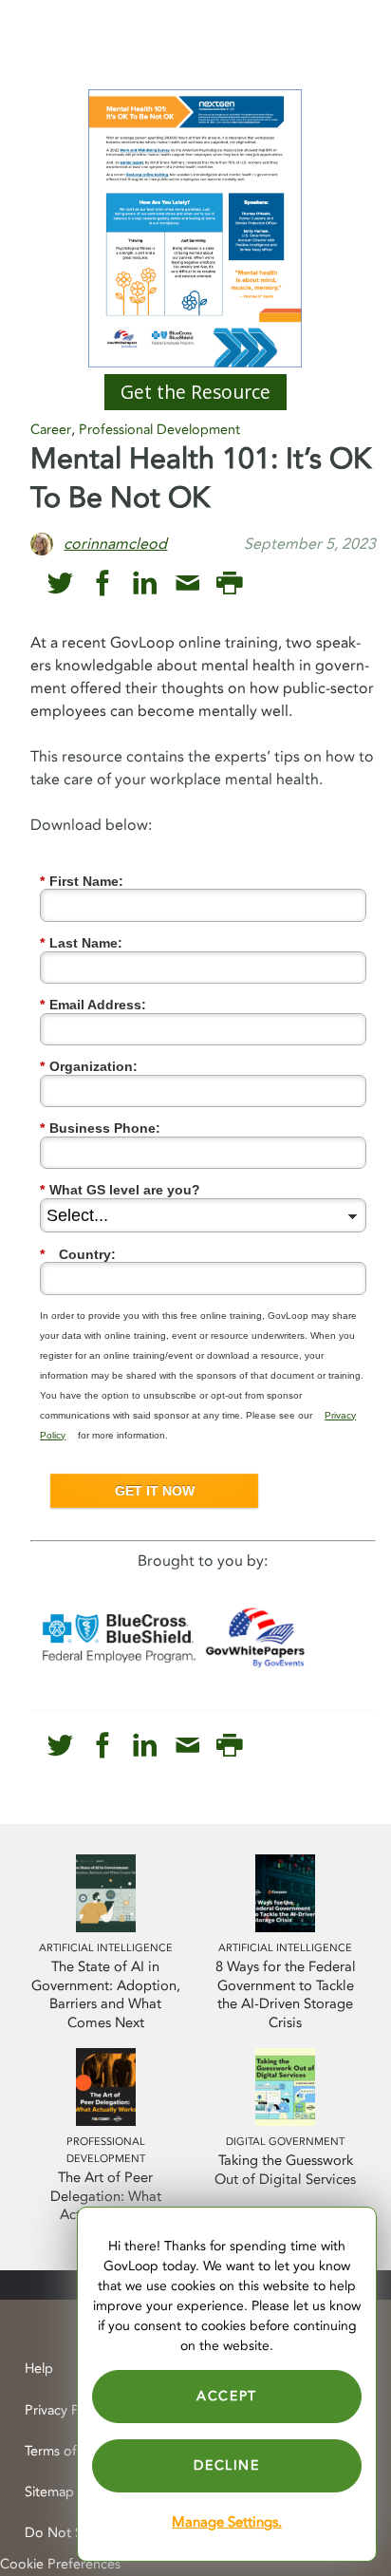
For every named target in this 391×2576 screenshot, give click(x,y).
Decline (226, 2465)
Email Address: (93, 1005)
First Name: (82, 881)
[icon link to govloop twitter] (60, 583)
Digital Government (285, 2142)
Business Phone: (100, 1128)
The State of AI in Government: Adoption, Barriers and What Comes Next (106, 1995)
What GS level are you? (120, 1190)
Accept (227, 2396)
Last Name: (81, 943)
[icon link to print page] (229, 583)
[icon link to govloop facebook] (103, 583)
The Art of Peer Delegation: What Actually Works (106, 2197)
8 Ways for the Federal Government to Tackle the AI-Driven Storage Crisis (286, 1995)
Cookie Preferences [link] (60, 2564)
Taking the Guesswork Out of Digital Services (285, 2170)
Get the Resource (195, 392)
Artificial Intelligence (106, 1948)
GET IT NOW (155, 1491)
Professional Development (159, 430)
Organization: (89, 1066)
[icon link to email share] (187, 583)
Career (51, 430)
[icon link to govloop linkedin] (145, 583)
